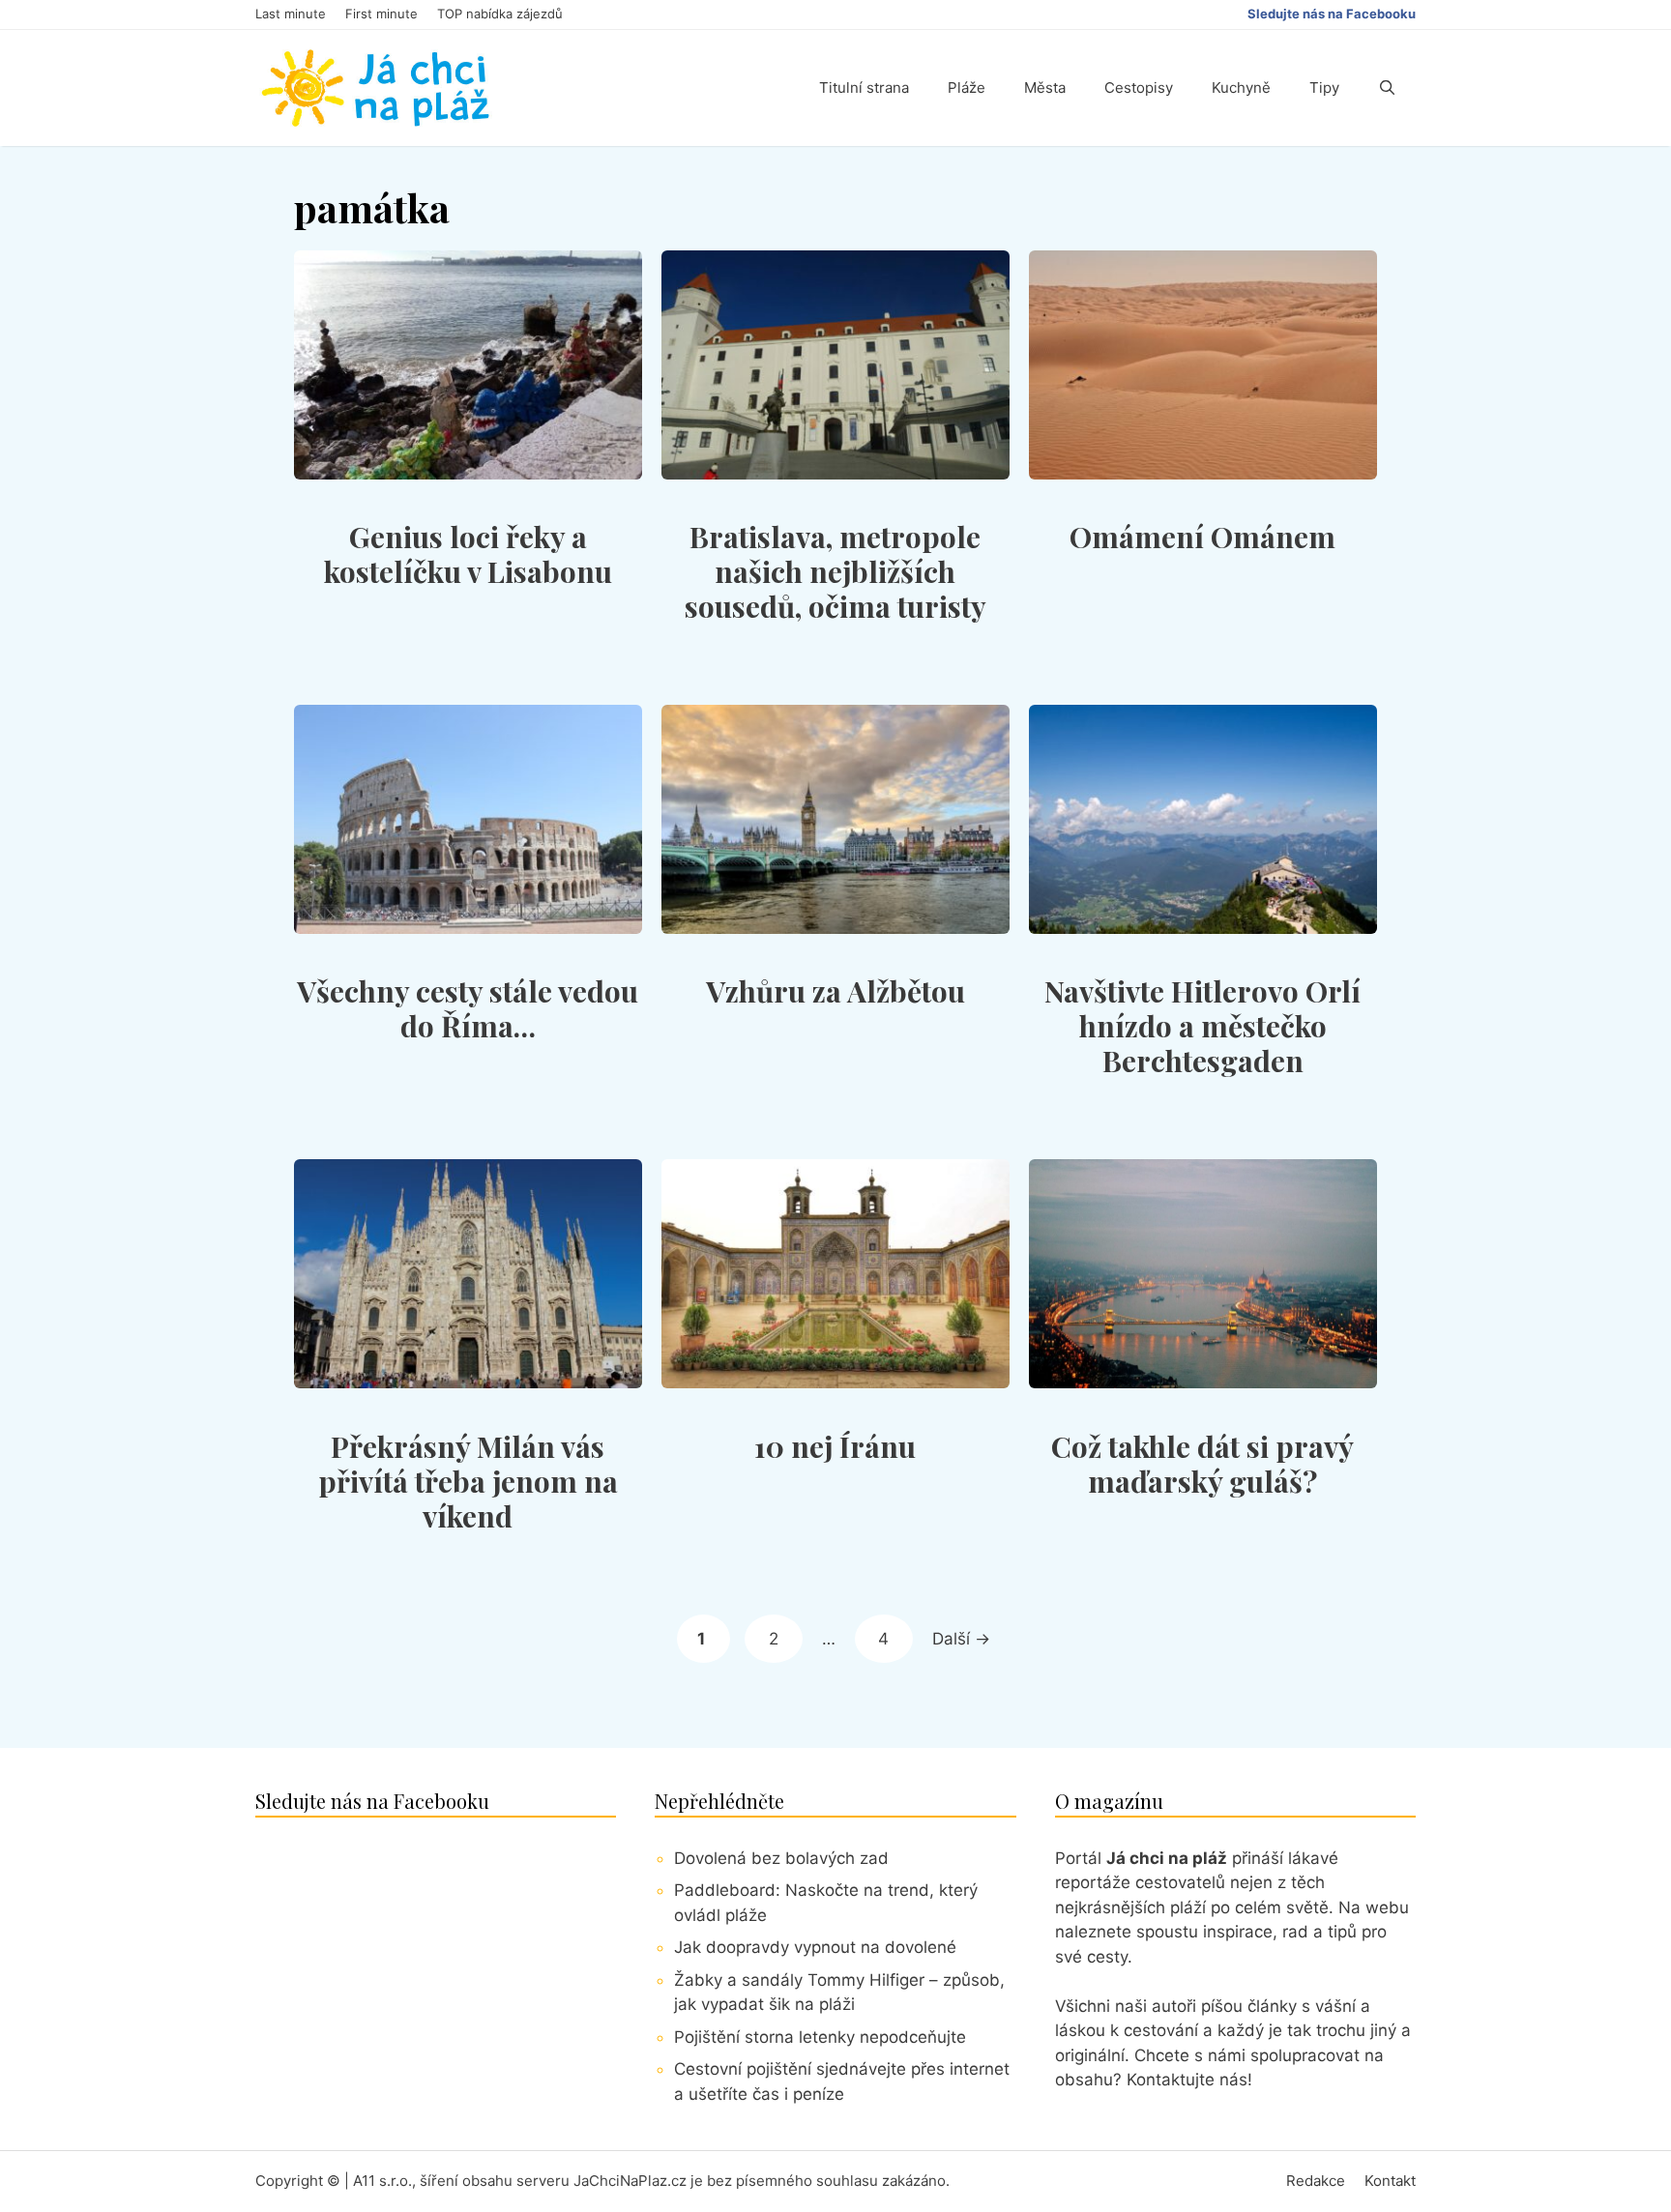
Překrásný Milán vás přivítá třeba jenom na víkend (468, 1481)
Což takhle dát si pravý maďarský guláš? (1202, 1464)
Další (961, 1639)
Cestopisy (1139, 87)
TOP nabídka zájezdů (500, 14)
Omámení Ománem (1202, 537)
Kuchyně (1241, 87)
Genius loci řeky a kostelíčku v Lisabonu (468, 554)
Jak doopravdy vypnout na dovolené (815, 1947)
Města (1045, 87)
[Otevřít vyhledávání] (1387, 88)
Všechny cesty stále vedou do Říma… (468, 1008)
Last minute (291, 14)
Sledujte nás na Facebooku (1332, 14)
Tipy (1324, 87)
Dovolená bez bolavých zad (781, 1858)
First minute (381, 14)
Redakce (1316, 2181)
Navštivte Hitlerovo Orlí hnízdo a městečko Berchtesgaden (1202, 1026)
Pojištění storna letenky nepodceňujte (820, 2037)
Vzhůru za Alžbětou (835, 991)
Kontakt (1390, 2181)
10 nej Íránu (835, 1446)
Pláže (967, 87)
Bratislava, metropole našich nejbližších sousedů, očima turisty (835, 571)
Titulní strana (864, 87)
